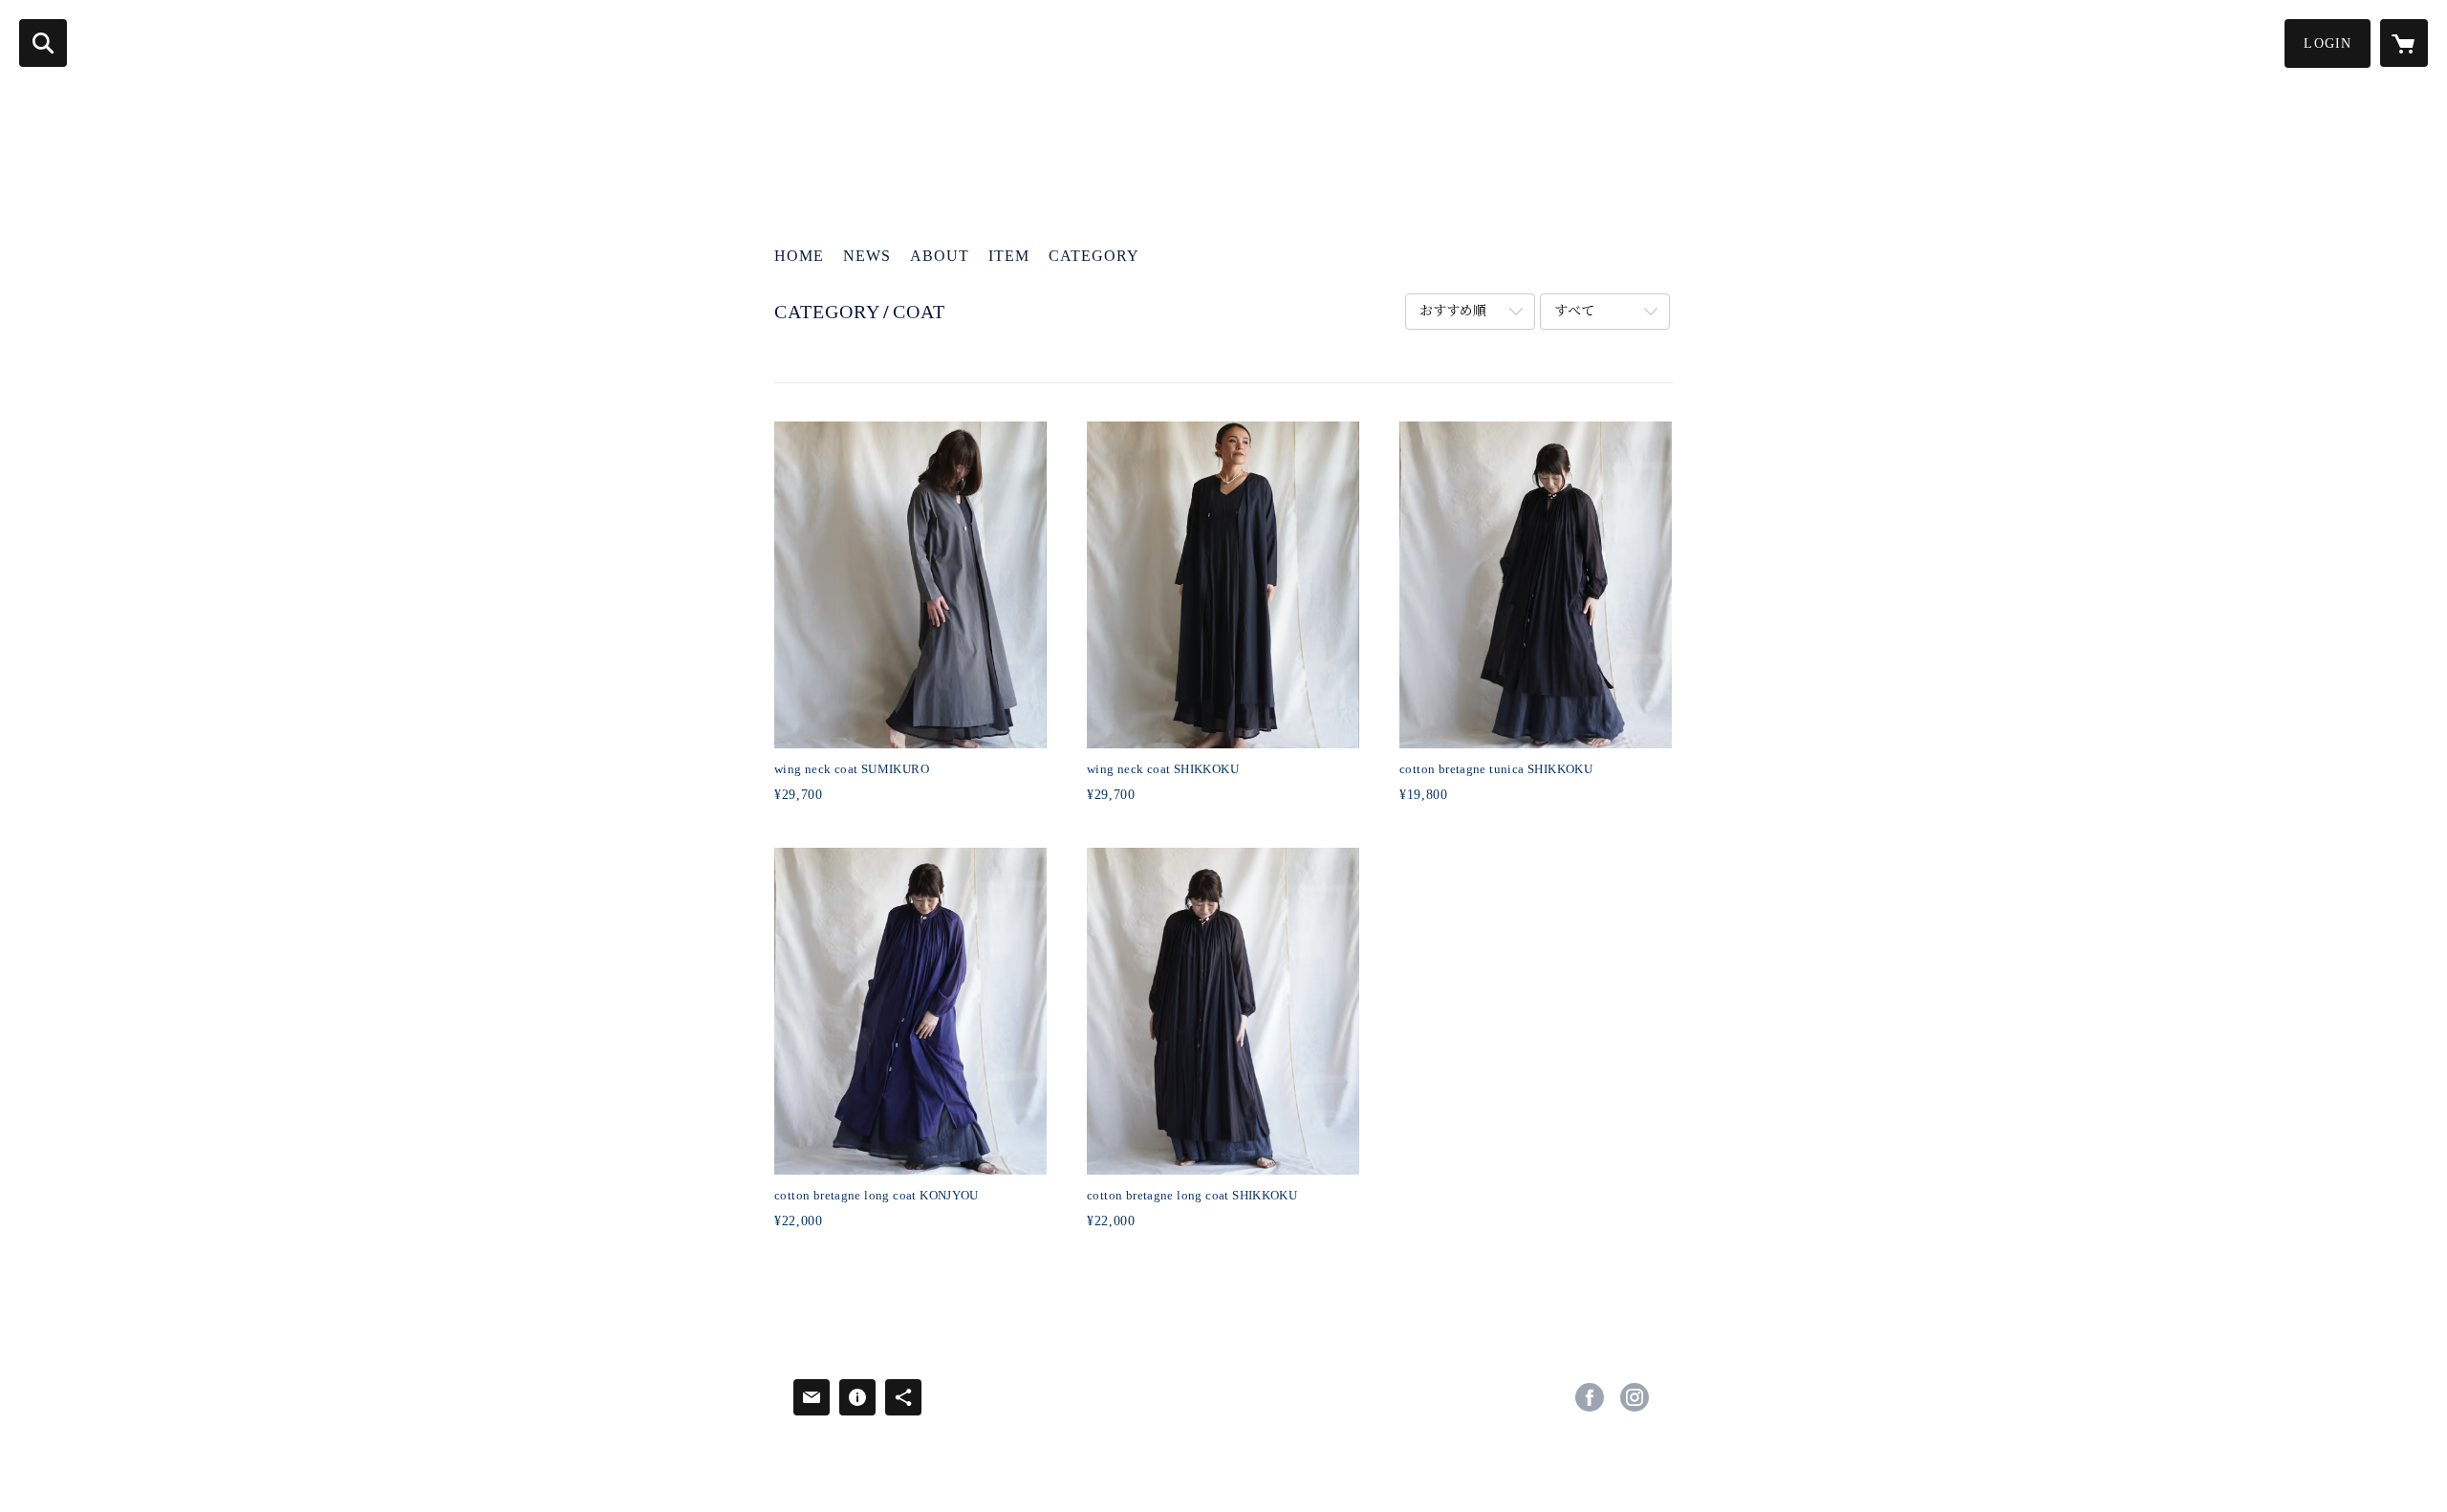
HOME (799, 256)
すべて (1574, 311)
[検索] (43, 43)
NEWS (867, 256)
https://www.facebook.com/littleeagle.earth (1590, 1397)
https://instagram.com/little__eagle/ (1635, 1397)
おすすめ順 (1453, 311)
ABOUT (940, 256)
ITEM (1009, 256)
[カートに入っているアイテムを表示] (2404, 43)
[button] (2328, 43)
